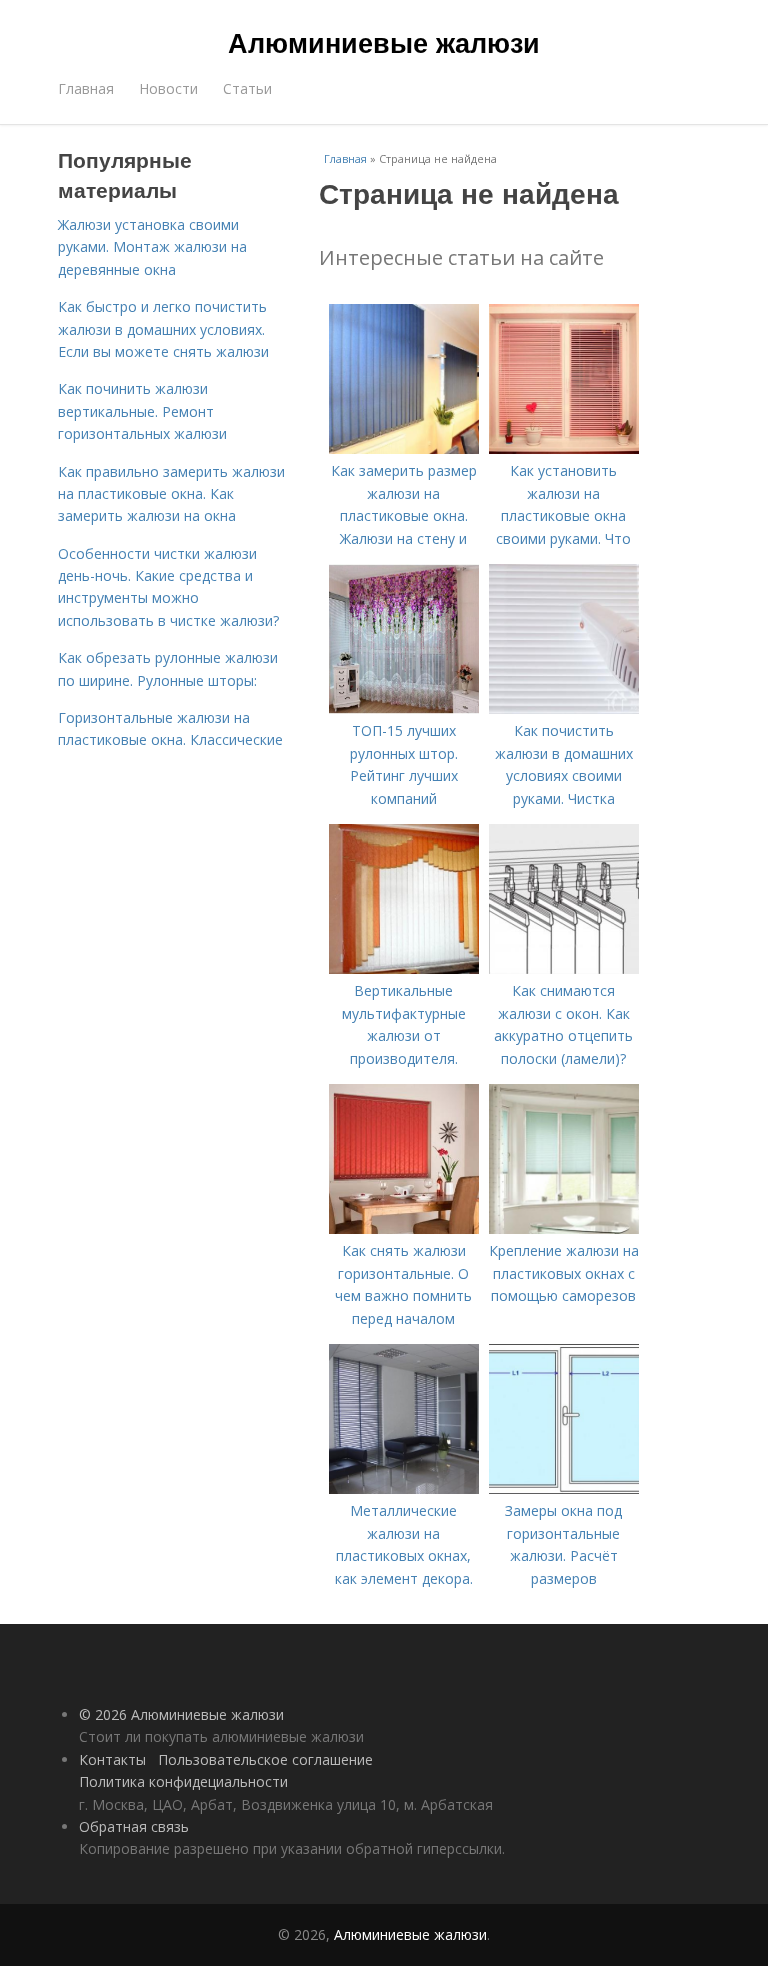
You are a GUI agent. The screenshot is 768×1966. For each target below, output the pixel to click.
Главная (86, 88)
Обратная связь (134, 1826)
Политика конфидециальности (183, 1781)
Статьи (247, 88)
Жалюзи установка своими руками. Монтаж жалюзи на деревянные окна (152, 247)
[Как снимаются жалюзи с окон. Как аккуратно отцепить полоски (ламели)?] (564, 968)
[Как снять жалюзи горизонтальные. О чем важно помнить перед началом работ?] (404, 1228)
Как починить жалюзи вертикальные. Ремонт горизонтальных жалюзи (142, 411)
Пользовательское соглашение (265, 1759)
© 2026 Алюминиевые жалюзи (181, 1714)
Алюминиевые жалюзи (384, 42)
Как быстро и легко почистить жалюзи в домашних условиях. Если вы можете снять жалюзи (163, 329)
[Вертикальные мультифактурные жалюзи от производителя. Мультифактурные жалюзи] (404, 968)
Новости (168, 88)
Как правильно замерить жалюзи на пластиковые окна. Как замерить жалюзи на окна (171, 494)
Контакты (112, 1759)
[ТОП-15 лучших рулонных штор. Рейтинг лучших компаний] (404, 708)
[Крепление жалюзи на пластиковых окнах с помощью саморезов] (564, 1228)
